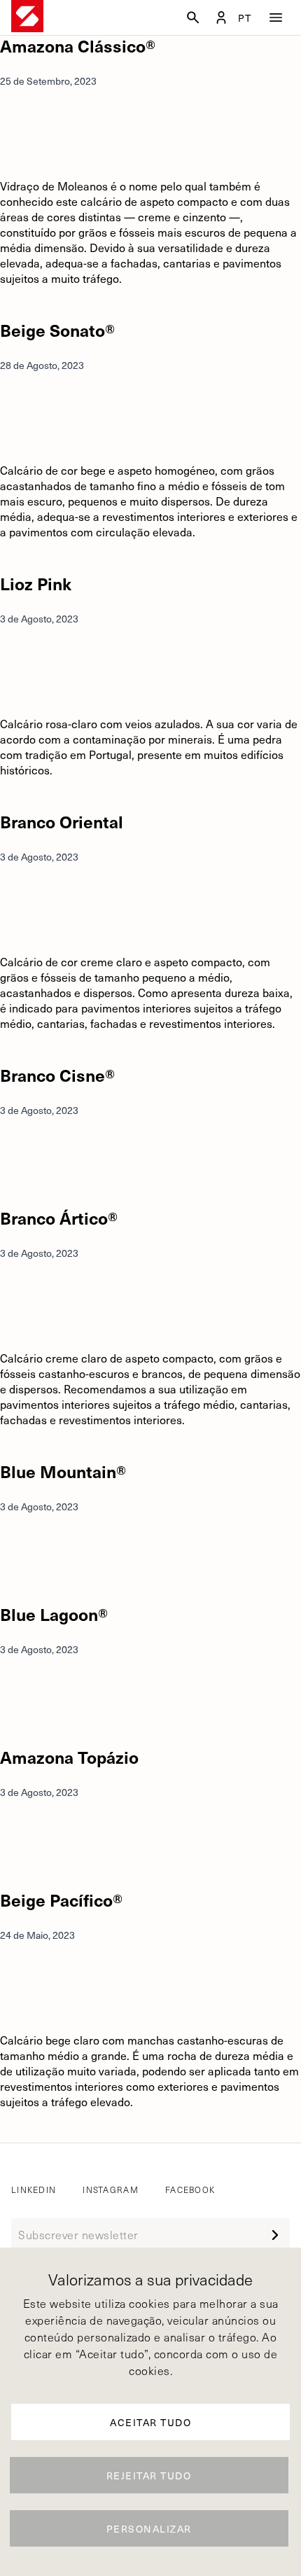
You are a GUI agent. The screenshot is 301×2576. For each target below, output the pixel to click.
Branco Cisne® (57, 1075)
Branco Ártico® (59, 1218)
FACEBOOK (190, 2189)
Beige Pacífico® (61, 1900)
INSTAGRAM (111, 2189)
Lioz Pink (36, 583)
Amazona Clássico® (78, 46)
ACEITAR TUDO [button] (150, 2422)
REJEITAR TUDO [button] (149, 2476)
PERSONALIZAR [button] (149, 2529)
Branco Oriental (62, 821)
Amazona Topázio (69, 1757)
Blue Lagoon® (54, 1614)
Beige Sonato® (57, 330)
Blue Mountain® (63, 1471)
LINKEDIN (34, 2189)
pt (245, 18)
